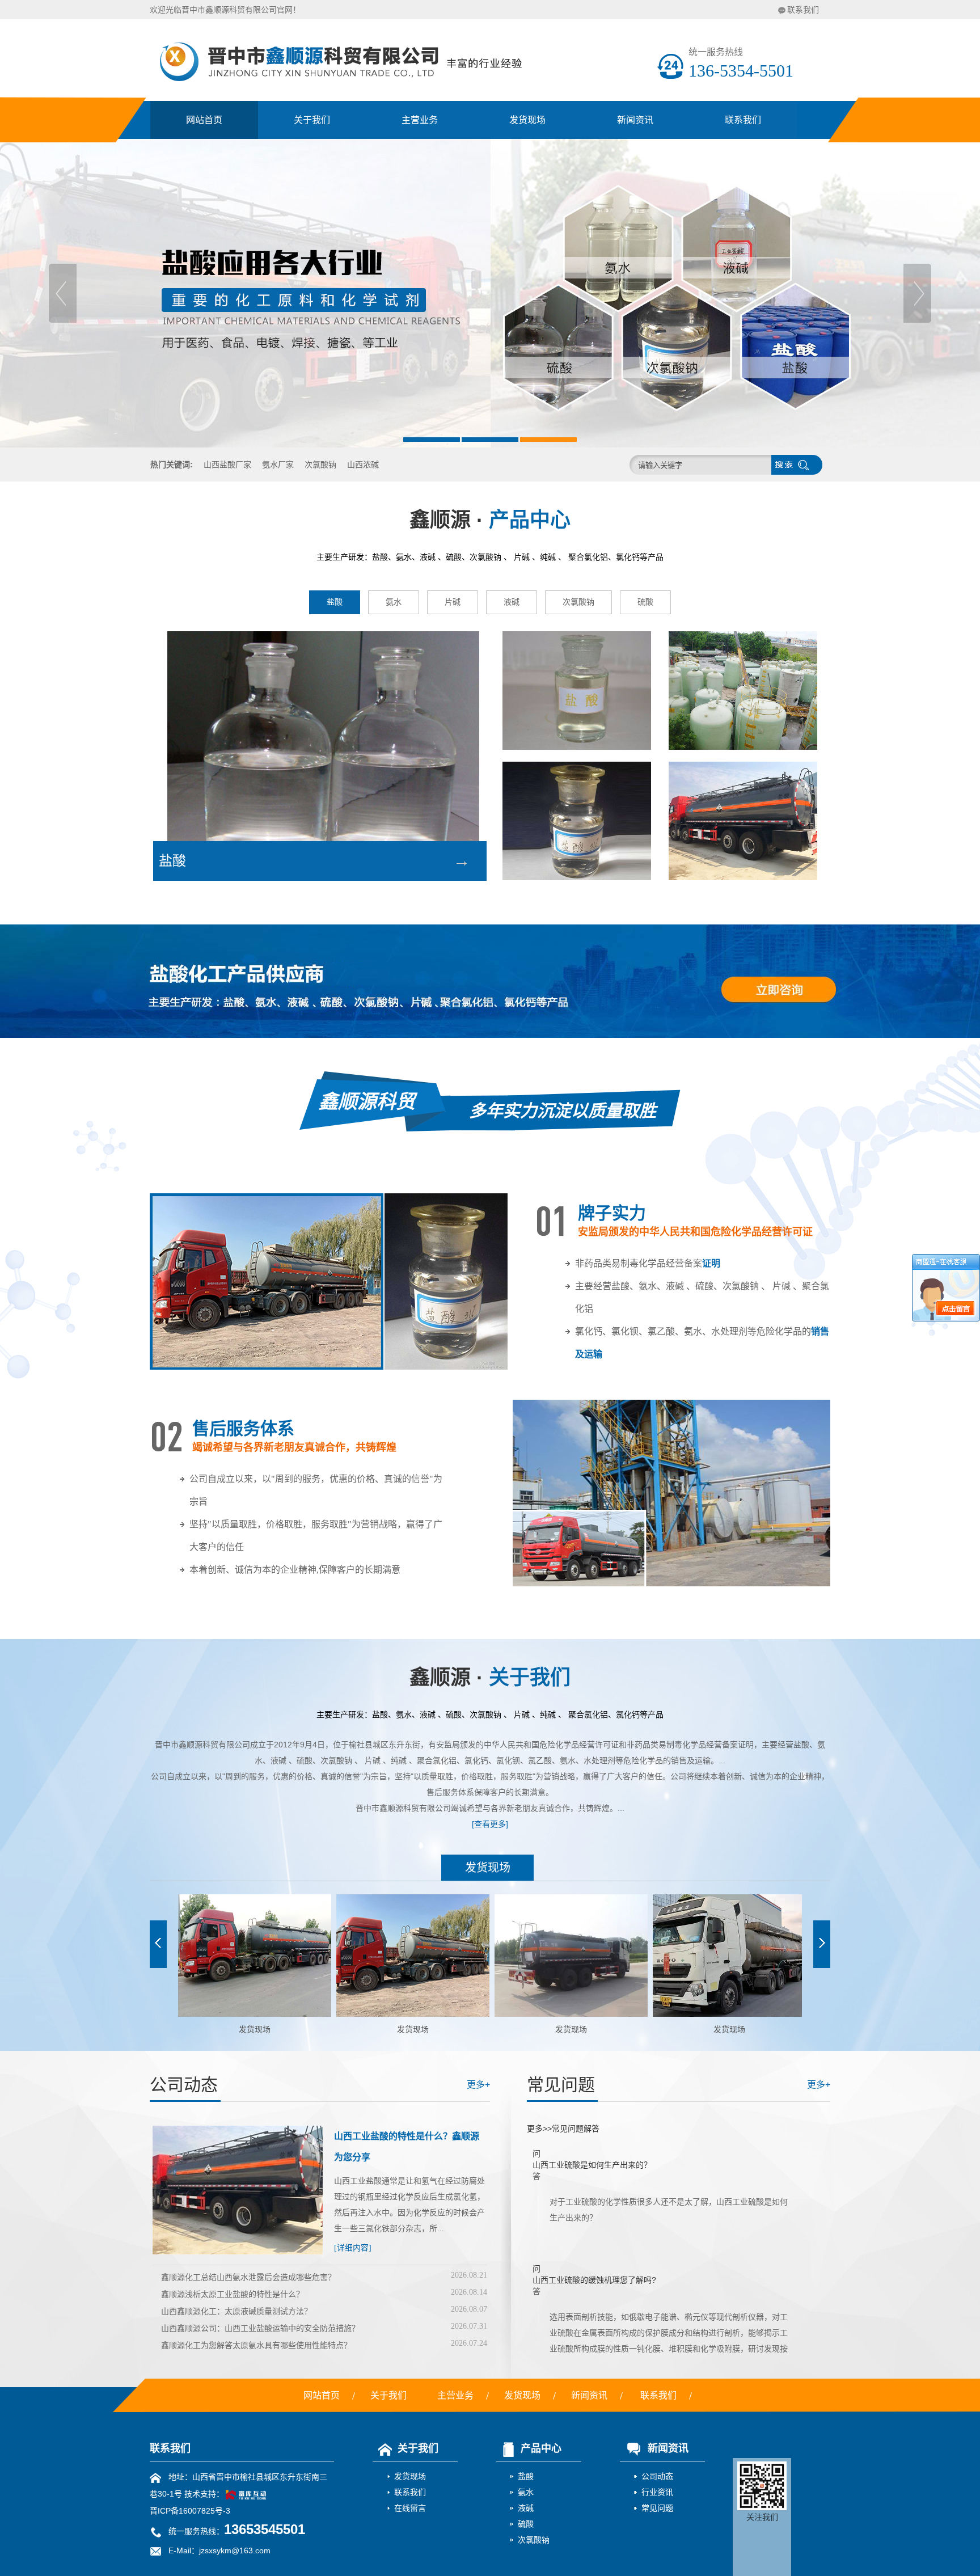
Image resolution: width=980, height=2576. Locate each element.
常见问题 (657, 2508)
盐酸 (335, 602)
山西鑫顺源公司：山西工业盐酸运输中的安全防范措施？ (260, 2328)
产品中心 (541, 2448)
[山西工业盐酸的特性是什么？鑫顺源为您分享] (238, 2252)
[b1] (490, 293)
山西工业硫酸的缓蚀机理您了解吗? (594, 2233)
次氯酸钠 (320, 464)
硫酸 (645, 602)
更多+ (478, 2085)
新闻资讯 (635, 120)
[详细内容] (353, 2248)
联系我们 (803, 10)
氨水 (394, 602)
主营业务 (420, 120)
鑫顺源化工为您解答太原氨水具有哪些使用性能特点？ (256, 2345)
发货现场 (527, 120)
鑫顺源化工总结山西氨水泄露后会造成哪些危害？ (248, 2277)
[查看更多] (490, 1824)
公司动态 (657, 2476)
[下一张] (822, 1944)
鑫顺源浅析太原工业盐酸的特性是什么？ (233, 2294)
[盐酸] (577, 691)
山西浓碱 (363, 464)
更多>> (539, 2129)
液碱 (512, 602)
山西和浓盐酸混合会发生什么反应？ (596, 2348)
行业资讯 (657, 2492)
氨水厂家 (278, 464)
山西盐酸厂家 (227, 464)
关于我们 (312, 120)
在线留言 (410, 2508)
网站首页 (204, 120)
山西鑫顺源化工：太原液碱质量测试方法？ (236, 2311)
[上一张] (158, 1944)
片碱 (453, 602)
